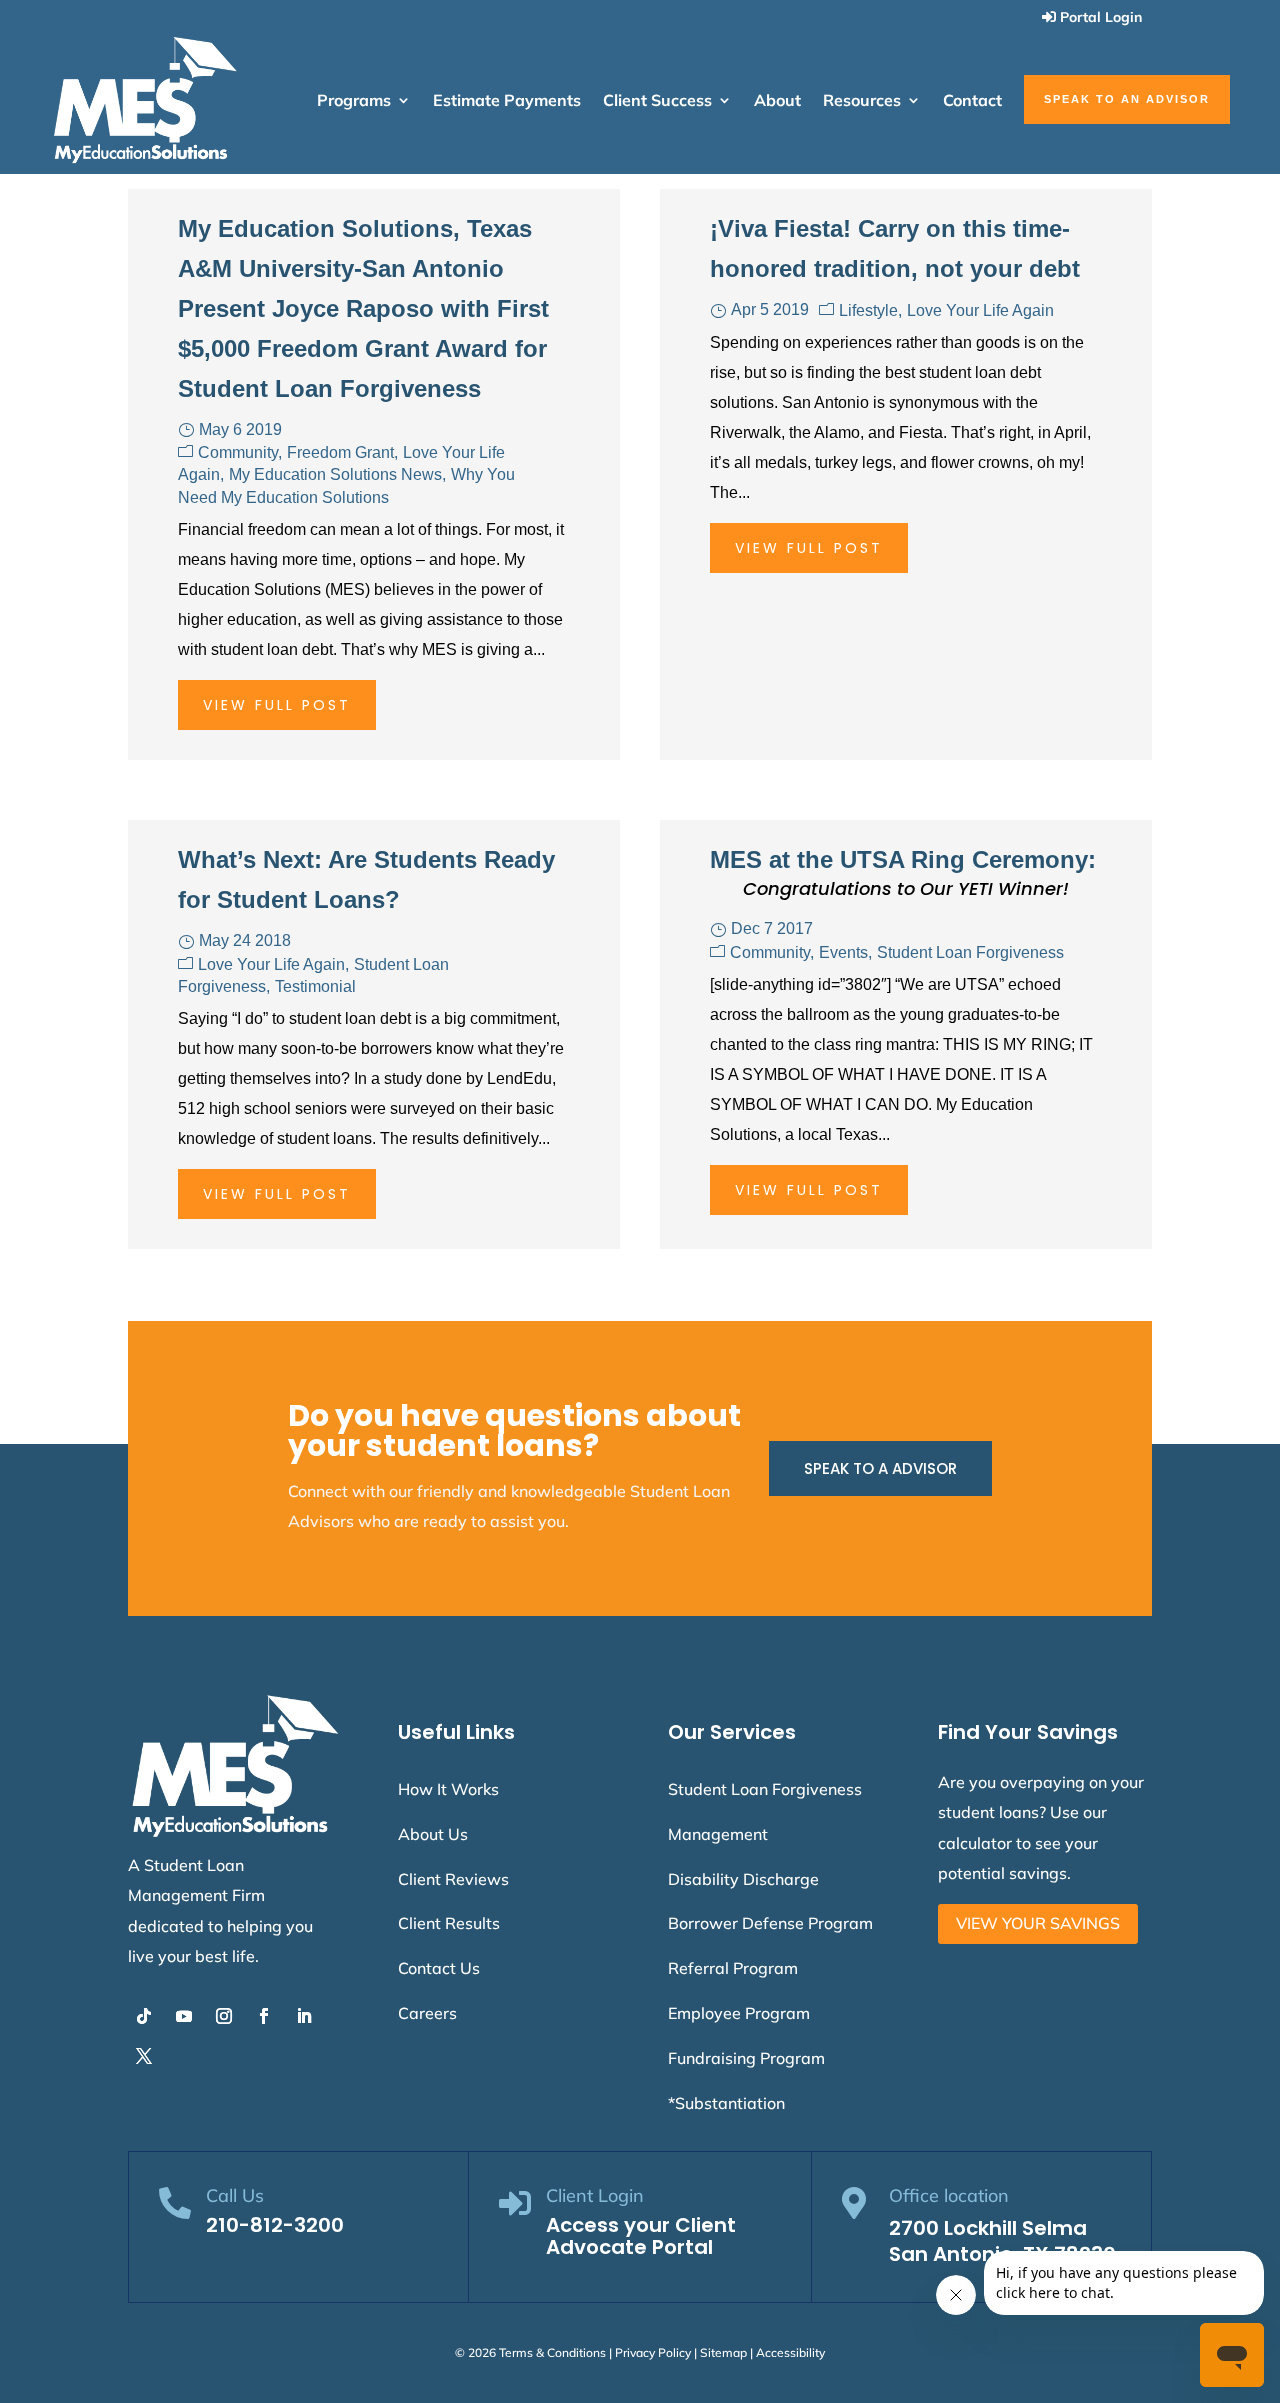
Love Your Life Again (980, 310)
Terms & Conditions (552, 2352)
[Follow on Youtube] (184, 2016)
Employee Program (739, 2013)
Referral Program (733, 1968)
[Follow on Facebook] (264, 2016)
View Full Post (277, 705)
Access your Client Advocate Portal (641, 2236)
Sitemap (723, 2352)
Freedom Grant (340, 452)
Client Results (449, 1923)
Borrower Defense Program (770, 1923)
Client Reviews (453, 1879)
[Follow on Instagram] (224, 2016)
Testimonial (315, 986)
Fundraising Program (746, 2058)
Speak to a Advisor (880, 1468)
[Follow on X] (144, 2056)
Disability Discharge (743, 1879)
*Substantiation (726, 2103)
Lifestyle (868, 310)
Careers (427, 2013)
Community (238, 452)
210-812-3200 (275, 2225)
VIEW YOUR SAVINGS (1038, 1923)
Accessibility (790, 2352)
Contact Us (439, 1968)
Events (843, 952)
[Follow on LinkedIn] (304, 2016)
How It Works (448, 1789)
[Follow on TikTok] (144, 2016)
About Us (433, 1834)
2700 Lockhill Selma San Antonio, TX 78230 (1002, 2241)
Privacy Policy (653, 2352)
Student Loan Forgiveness (970, 952)
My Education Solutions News (335, 474)
